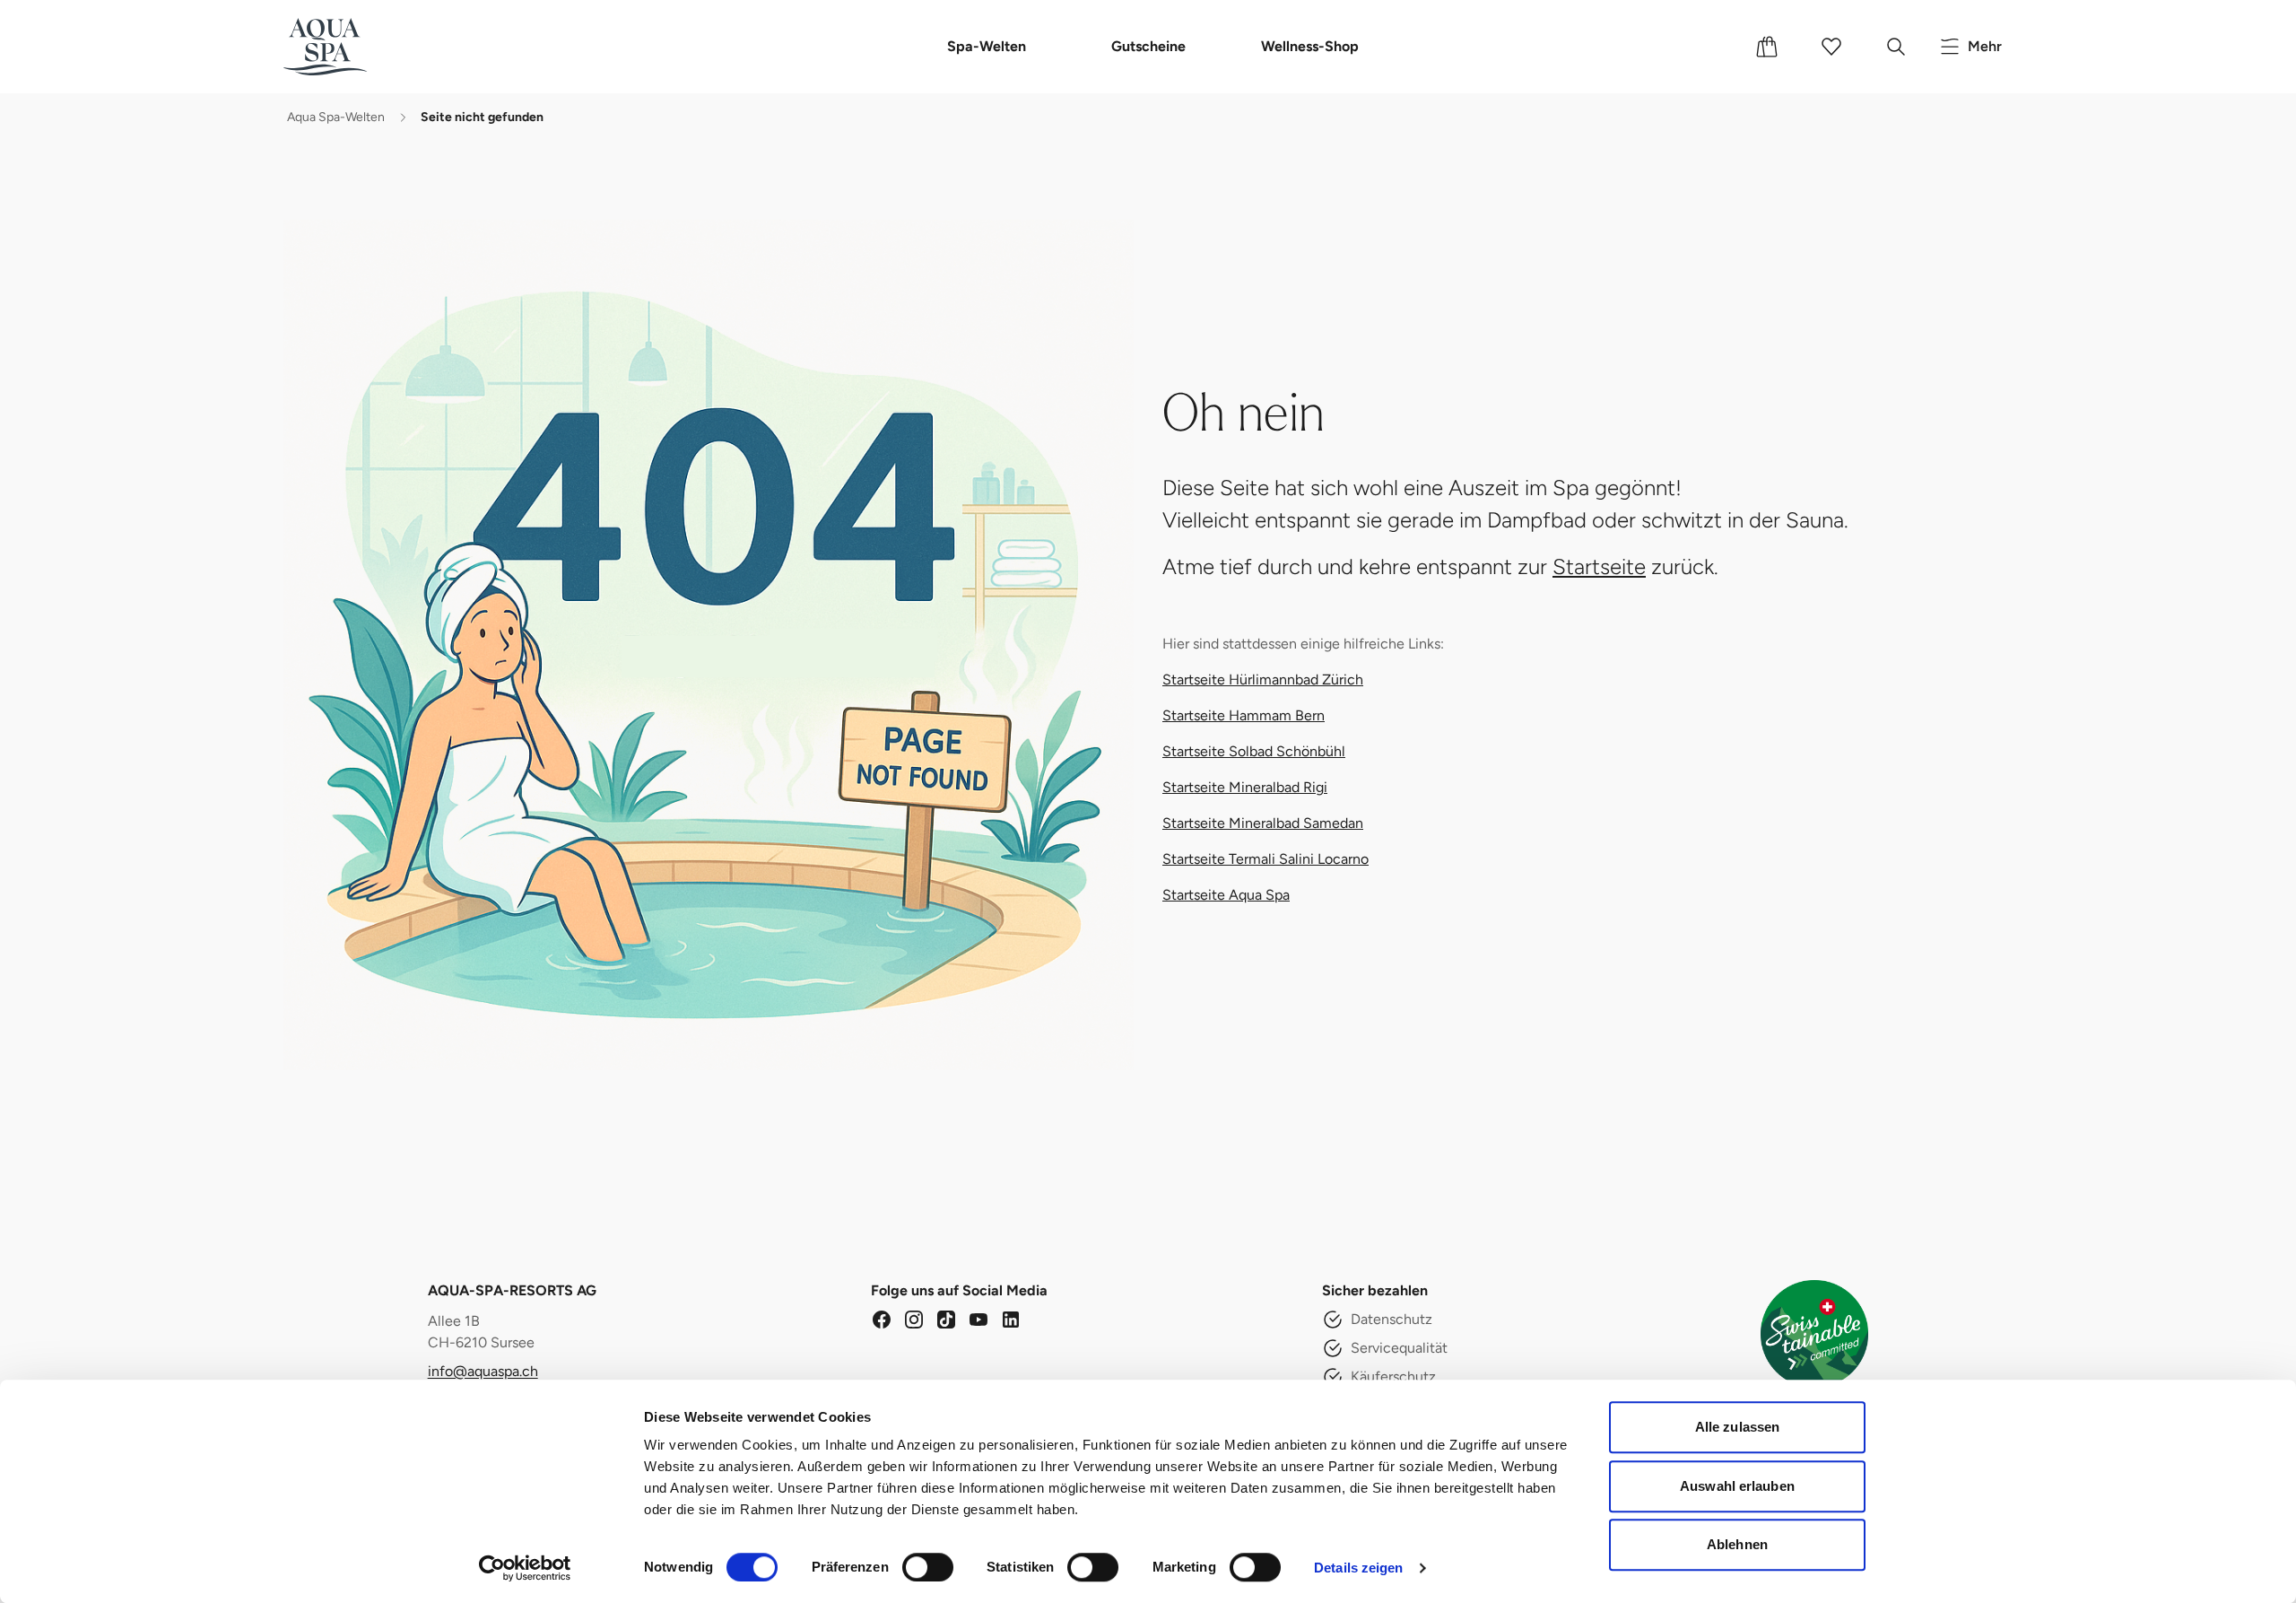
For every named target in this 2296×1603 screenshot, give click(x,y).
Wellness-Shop (1310, 46)
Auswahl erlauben (1737, 1486)
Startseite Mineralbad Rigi (1245, 787)
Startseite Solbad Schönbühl (1254, 751)
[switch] (928, 1567)
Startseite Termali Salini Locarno (1265, 859)
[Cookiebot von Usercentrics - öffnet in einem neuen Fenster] (525, 1568)
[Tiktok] (946, 1320)
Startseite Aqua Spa (1226, 895)
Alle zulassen (1737, 1427)
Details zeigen (1358, 1568)
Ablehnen (1737, 1544)
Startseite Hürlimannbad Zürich (1263, 680)
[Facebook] (882, 1320)
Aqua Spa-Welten (336, 117)
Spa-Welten (987, 46)
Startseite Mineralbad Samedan (1263, 823)
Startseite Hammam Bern (1244, 715)
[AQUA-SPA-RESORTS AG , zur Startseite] (352, 47)
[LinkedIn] (1011, 1320)
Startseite (1599, 566)
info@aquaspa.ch (483, 1371)
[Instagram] (914, 1320)
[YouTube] (978, 1320)
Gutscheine (1148, 46)
